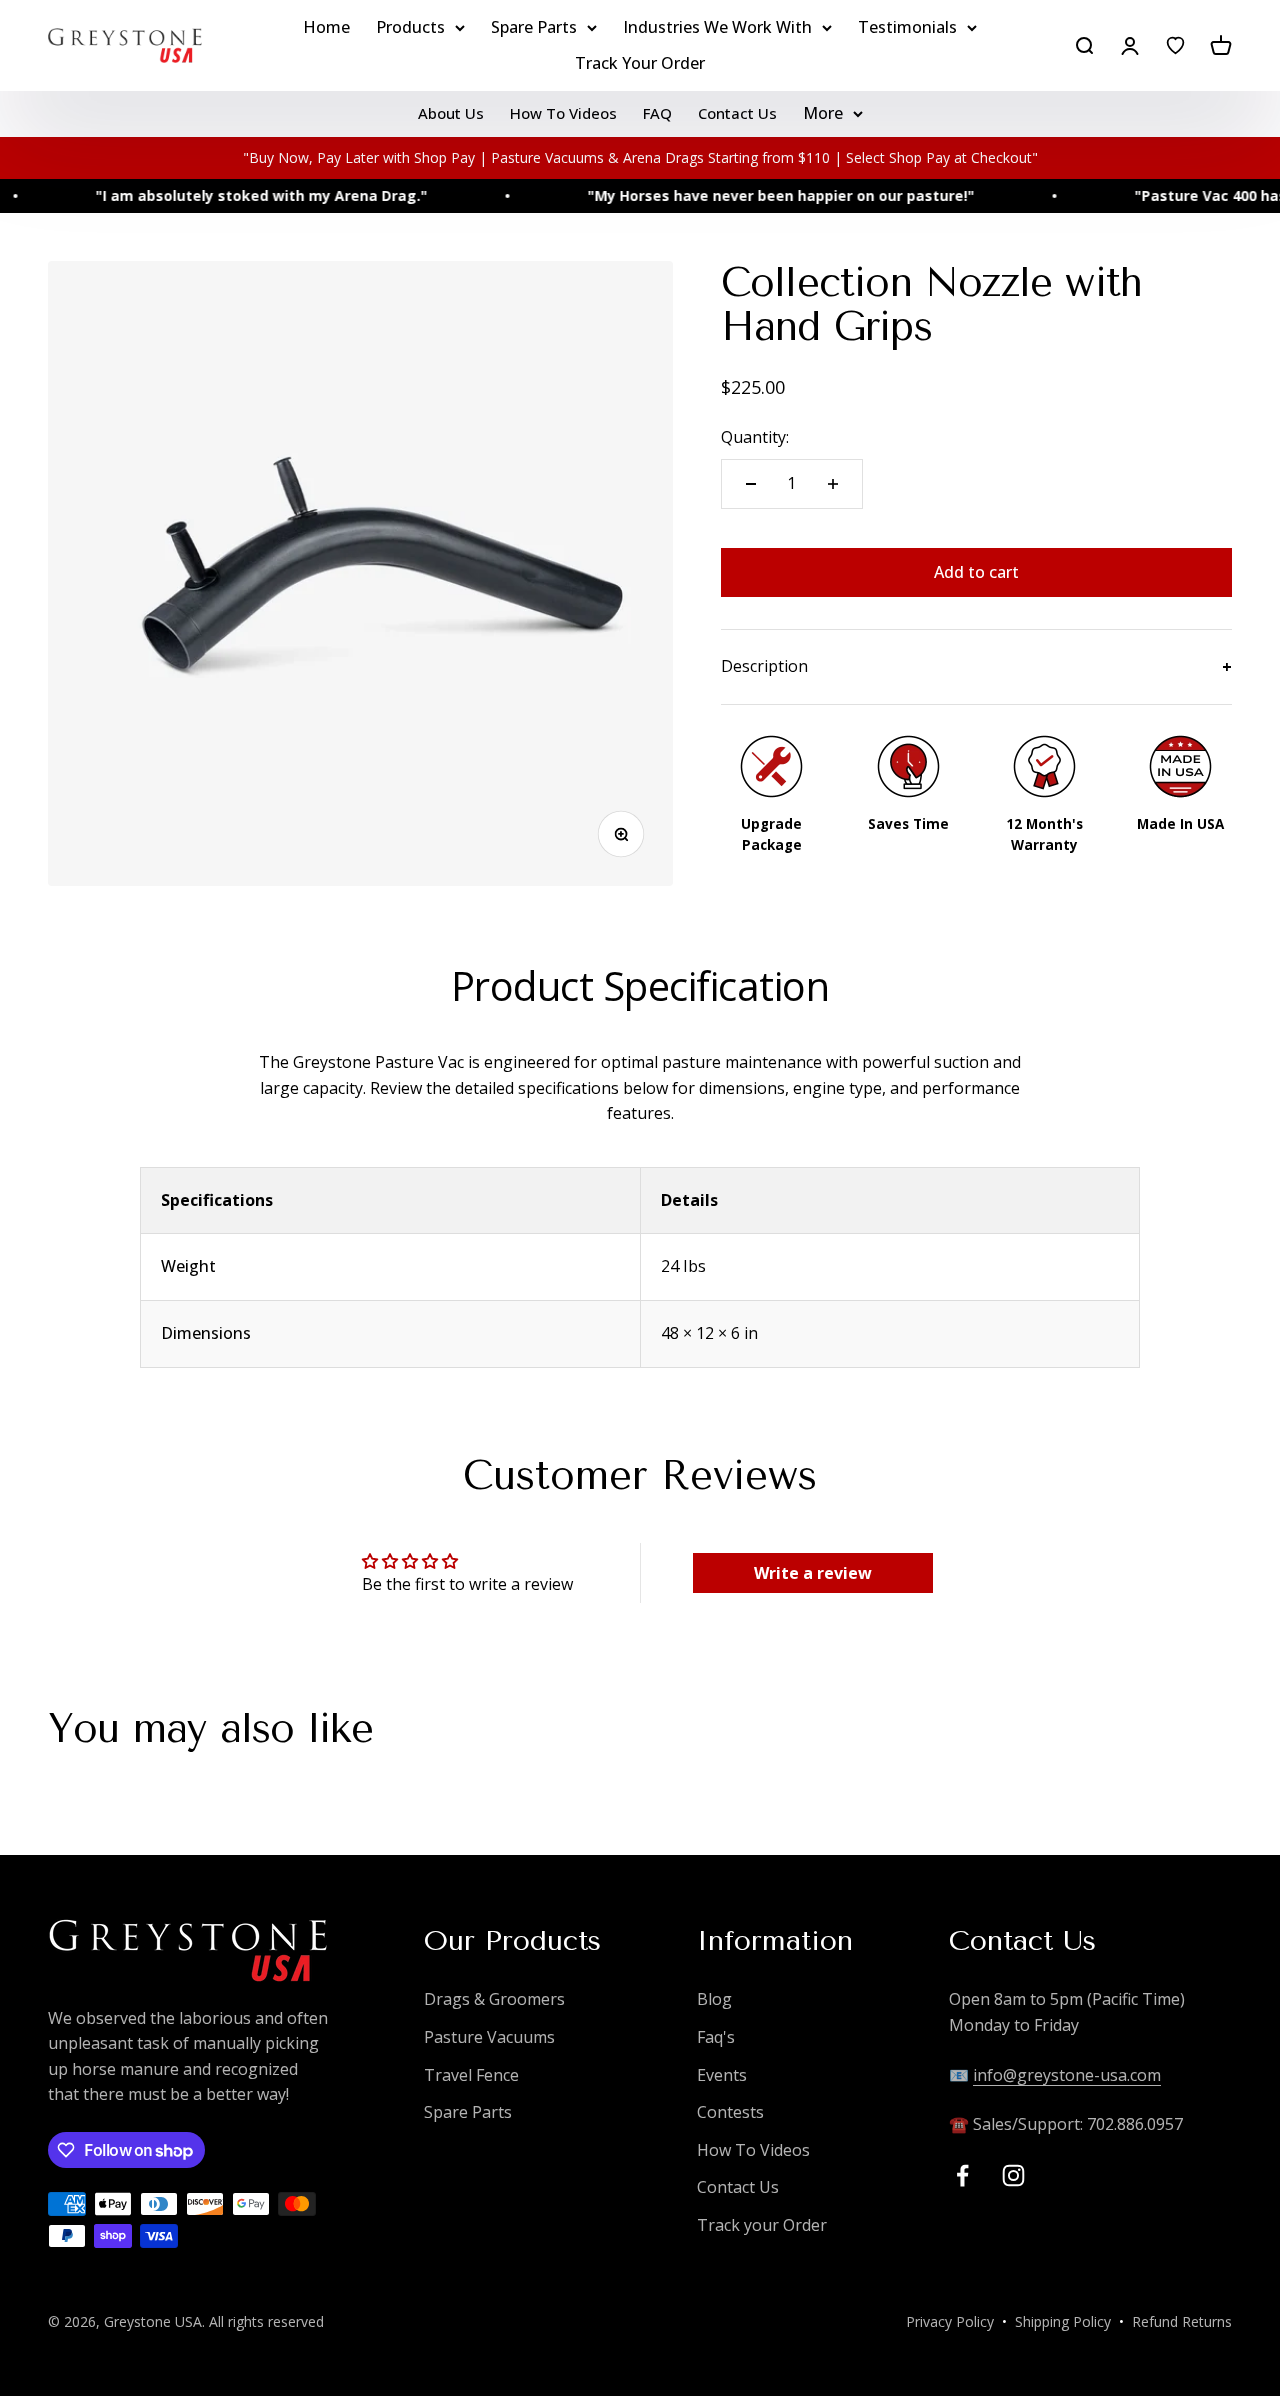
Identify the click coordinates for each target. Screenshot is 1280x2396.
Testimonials (907, 27)
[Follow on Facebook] (962, 2175)
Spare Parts (534, 27)
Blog (714, 1999)
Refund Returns (1182, 2321)
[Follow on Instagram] (1013, 2175)
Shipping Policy (1063, 2321)
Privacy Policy (950, 2321)
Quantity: (755, 437)
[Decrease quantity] (751, 484)
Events (722, 2075)
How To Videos (563, 113)
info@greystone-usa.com (1067, 2075)
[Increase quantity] (833, 484)
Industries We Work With (717, 27)
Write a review (813, 1573)
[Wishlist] (1175, 45)
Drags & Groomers (494, 1999)
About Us (451, 113)
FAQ (657, 113)
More (823, 113)
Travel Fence (471, 2075)
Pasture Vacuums (489, 2037)
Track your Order (762, 2225)
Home (326, 27)
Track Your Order (640, 63)
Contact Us (737, 113)
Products (410, 27)
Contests (730, 2112)
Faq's (716, 2037)
